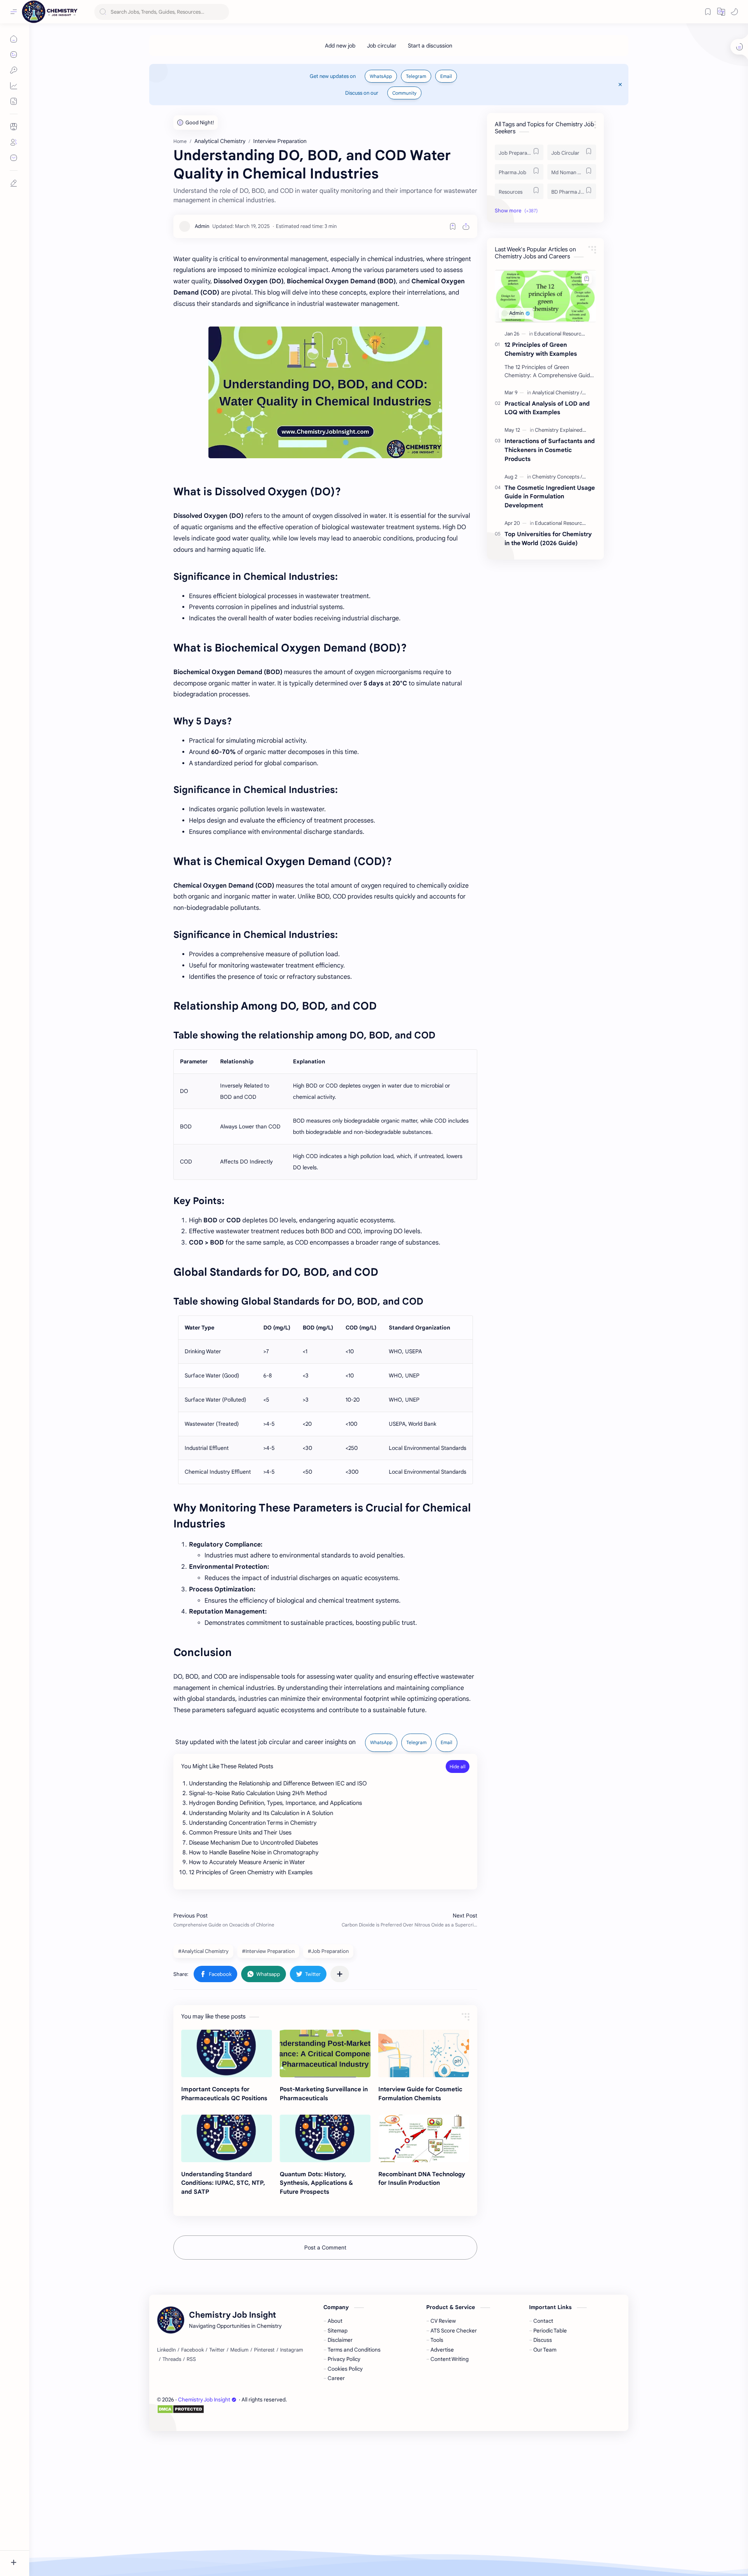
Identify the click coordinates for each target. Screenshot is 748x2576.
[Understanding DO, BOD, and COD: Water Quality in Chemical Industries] (325, 392)
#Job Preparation (328, 1951)
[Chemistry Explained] (560, 430)
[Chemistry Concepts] (557, 477)
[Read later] (453, 226)
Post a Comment (325, 2248)
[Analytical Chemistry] (557, 393)
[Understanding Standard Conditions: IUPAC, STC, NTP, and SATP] (227, 2138)
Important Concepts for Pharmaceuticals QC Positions (224, 2094)
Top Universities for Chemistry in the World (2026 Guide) (548, 539)
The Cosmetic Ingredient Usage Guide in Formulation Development (550, 497)
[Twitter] (217, 2350)
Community (404, 93)
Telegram (416, 76)
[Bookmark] (708, 12)
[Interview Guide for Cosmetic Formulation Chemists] (424, 2053)
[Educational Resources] (562, 334)
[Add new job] (340, 46)
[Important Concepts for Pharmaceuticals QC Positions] (227, 2053)
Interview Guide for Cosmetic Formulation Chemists (420, 2094)
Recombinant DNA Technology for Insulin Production (422, 2179)
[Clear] (222, 12)
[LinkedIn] (166, 2350)
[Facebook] (192, 2350)
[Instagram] (292, 2350)
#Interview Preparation (268, 1951)
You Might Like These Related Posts (227, 1766)
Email (446, 76)
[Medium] (239, 2350)
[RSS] (191, 2359)
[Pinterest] (264, 2350)
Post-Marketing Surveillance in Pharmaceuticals (324, 2094)
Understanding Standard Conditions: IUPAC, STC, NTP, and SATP (223, 2183)
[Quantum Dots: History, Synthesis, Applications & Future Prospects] (325, 2138)
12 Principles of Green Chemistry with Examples (541, 349)
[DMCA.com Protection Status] (222, 2409)
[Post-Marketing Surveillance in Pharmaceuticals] (325, 2053)
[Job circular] (382, 46)
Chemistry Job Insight (204, 2400)
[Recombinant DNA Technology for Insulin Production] (424, 2138)
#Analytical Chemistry (203, 1951)
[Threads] (172, 2359)
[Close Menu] (620, 85)
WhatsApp (381, 76)
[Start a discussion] (430, 46)
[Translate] (721, 12)
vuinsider (202, 2418)
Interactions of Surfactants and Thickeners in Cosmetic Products (550, 450)
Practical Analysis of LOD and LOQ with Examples (547, 408)
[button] (734, 12)
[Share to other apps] (340, 1974)
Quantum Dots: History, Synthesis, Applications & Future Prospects (316, 2183)
